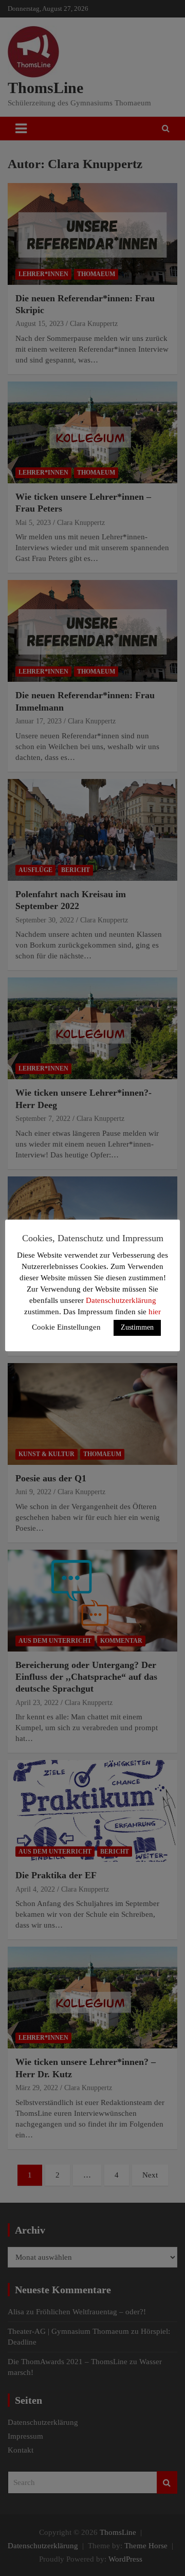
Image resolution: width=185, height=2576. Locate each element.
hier (155, 1312)
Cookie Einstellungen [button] (66, 1327)
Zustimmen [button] (137, 1327)
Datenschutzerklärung (121, 1300)
